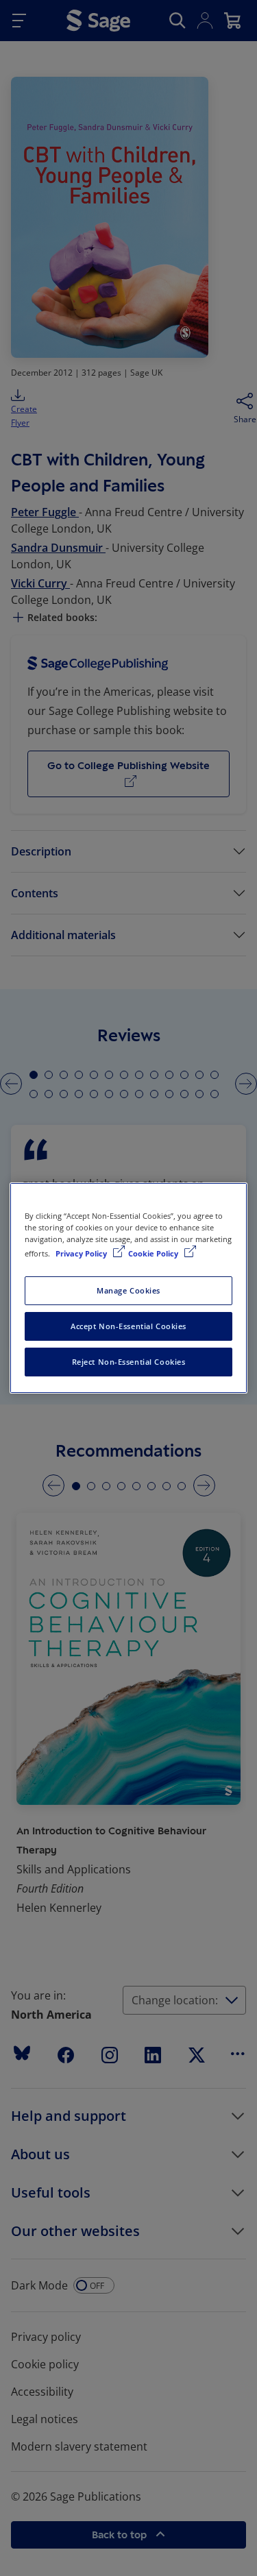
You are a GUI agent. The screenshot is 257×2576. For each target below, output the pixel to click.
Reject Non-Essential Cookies (129, 1362)
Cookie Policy (154, 1253)
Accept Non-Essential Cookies (128, 1326)
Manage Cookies (128, 1290)
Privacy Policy (82, 1253)
